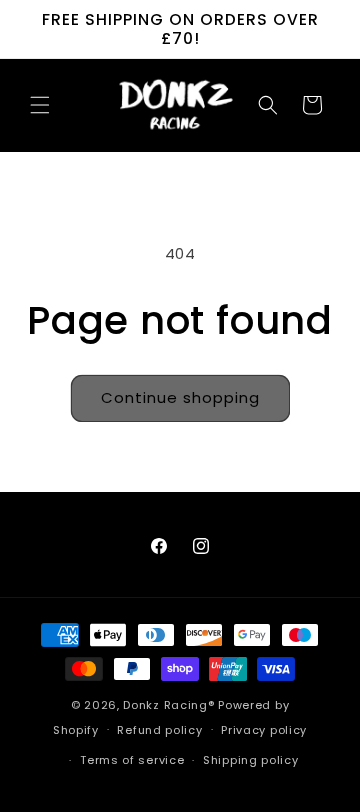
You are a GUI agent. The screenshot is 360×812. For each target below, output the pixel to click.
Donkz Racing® (168, 705)
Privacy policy (264, 730)
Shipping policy (251, 760)
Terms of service (132, 760)
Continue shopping (180, 397)
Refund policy (159, 730)
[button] (40, 105)
